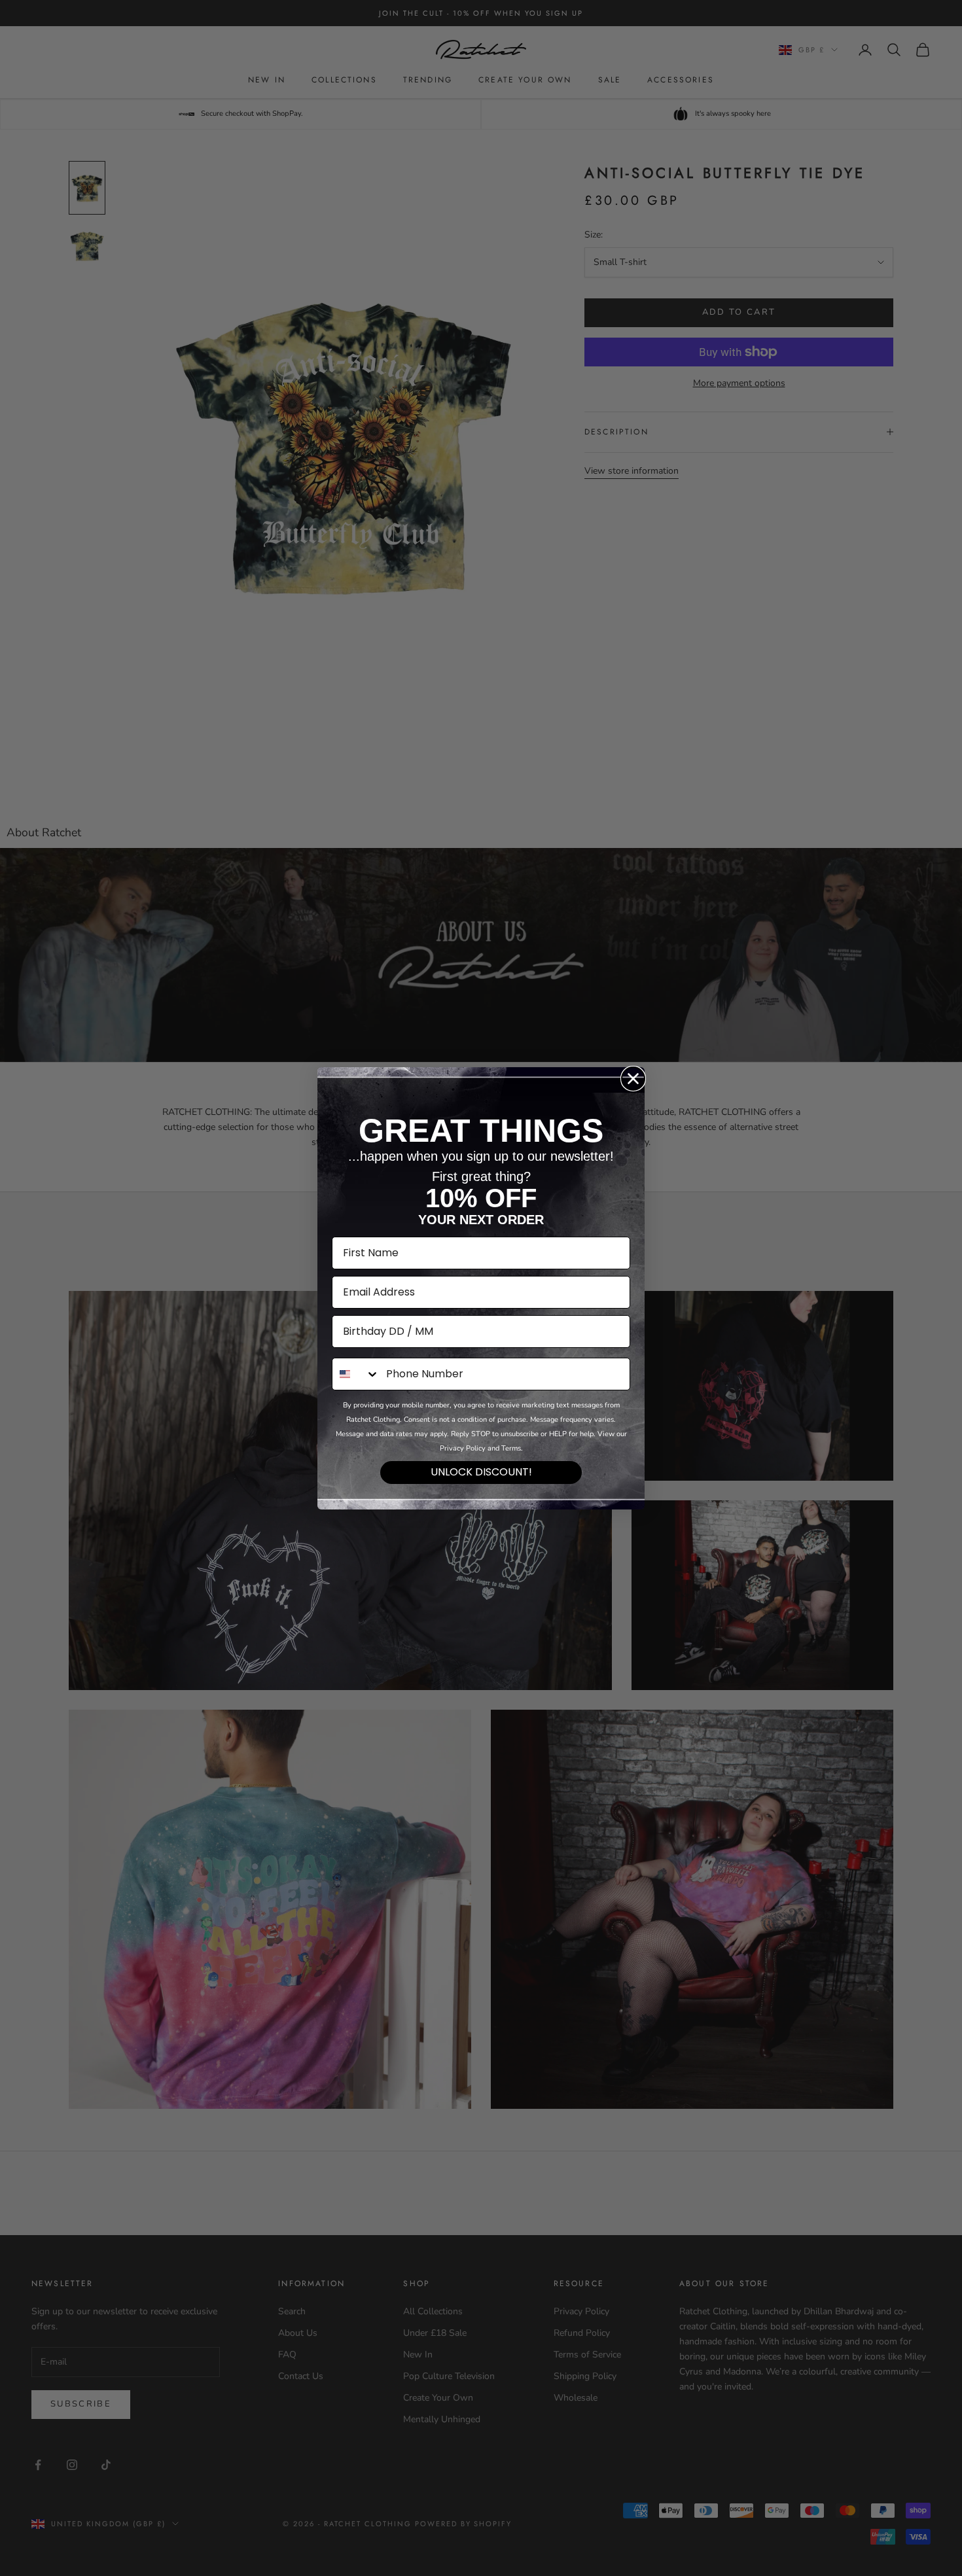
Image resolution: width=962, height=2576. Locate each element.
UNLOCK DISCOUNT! (481, 1472)
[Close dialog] (633, 1079)
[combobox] (356, 1374)
